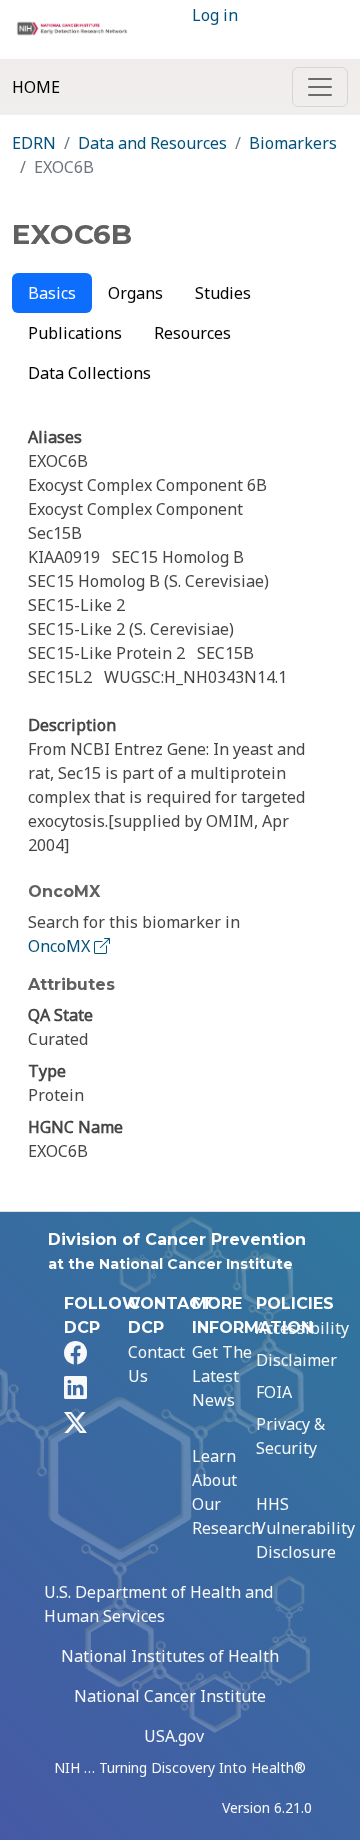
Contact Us (156, 1364)
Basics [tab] (52, 293)
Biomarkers (293, 143)
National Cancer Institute (170, 1696)
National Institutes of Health (170, 1656)
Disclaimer (296, 1360)
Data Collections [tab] (89, 373)
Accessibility (302, 1328)
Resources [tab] (192, 333)
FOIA (274, 1392)
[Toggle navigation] (320, 87)
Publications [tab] (75, 333)
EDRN (34, 143)
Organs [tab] (135, 293)
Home (36, 87)
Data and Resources (152, 143)
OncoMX (61, 946)
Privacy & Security (290, 1436)
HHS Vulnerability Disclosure (305, 1528)
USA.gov (174, 1736)
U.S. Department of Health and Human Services (158, 1604)
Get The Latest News (222, 1376)
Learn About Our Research (226, 1492)
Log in (215, 15)
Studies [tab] (223, 293)
